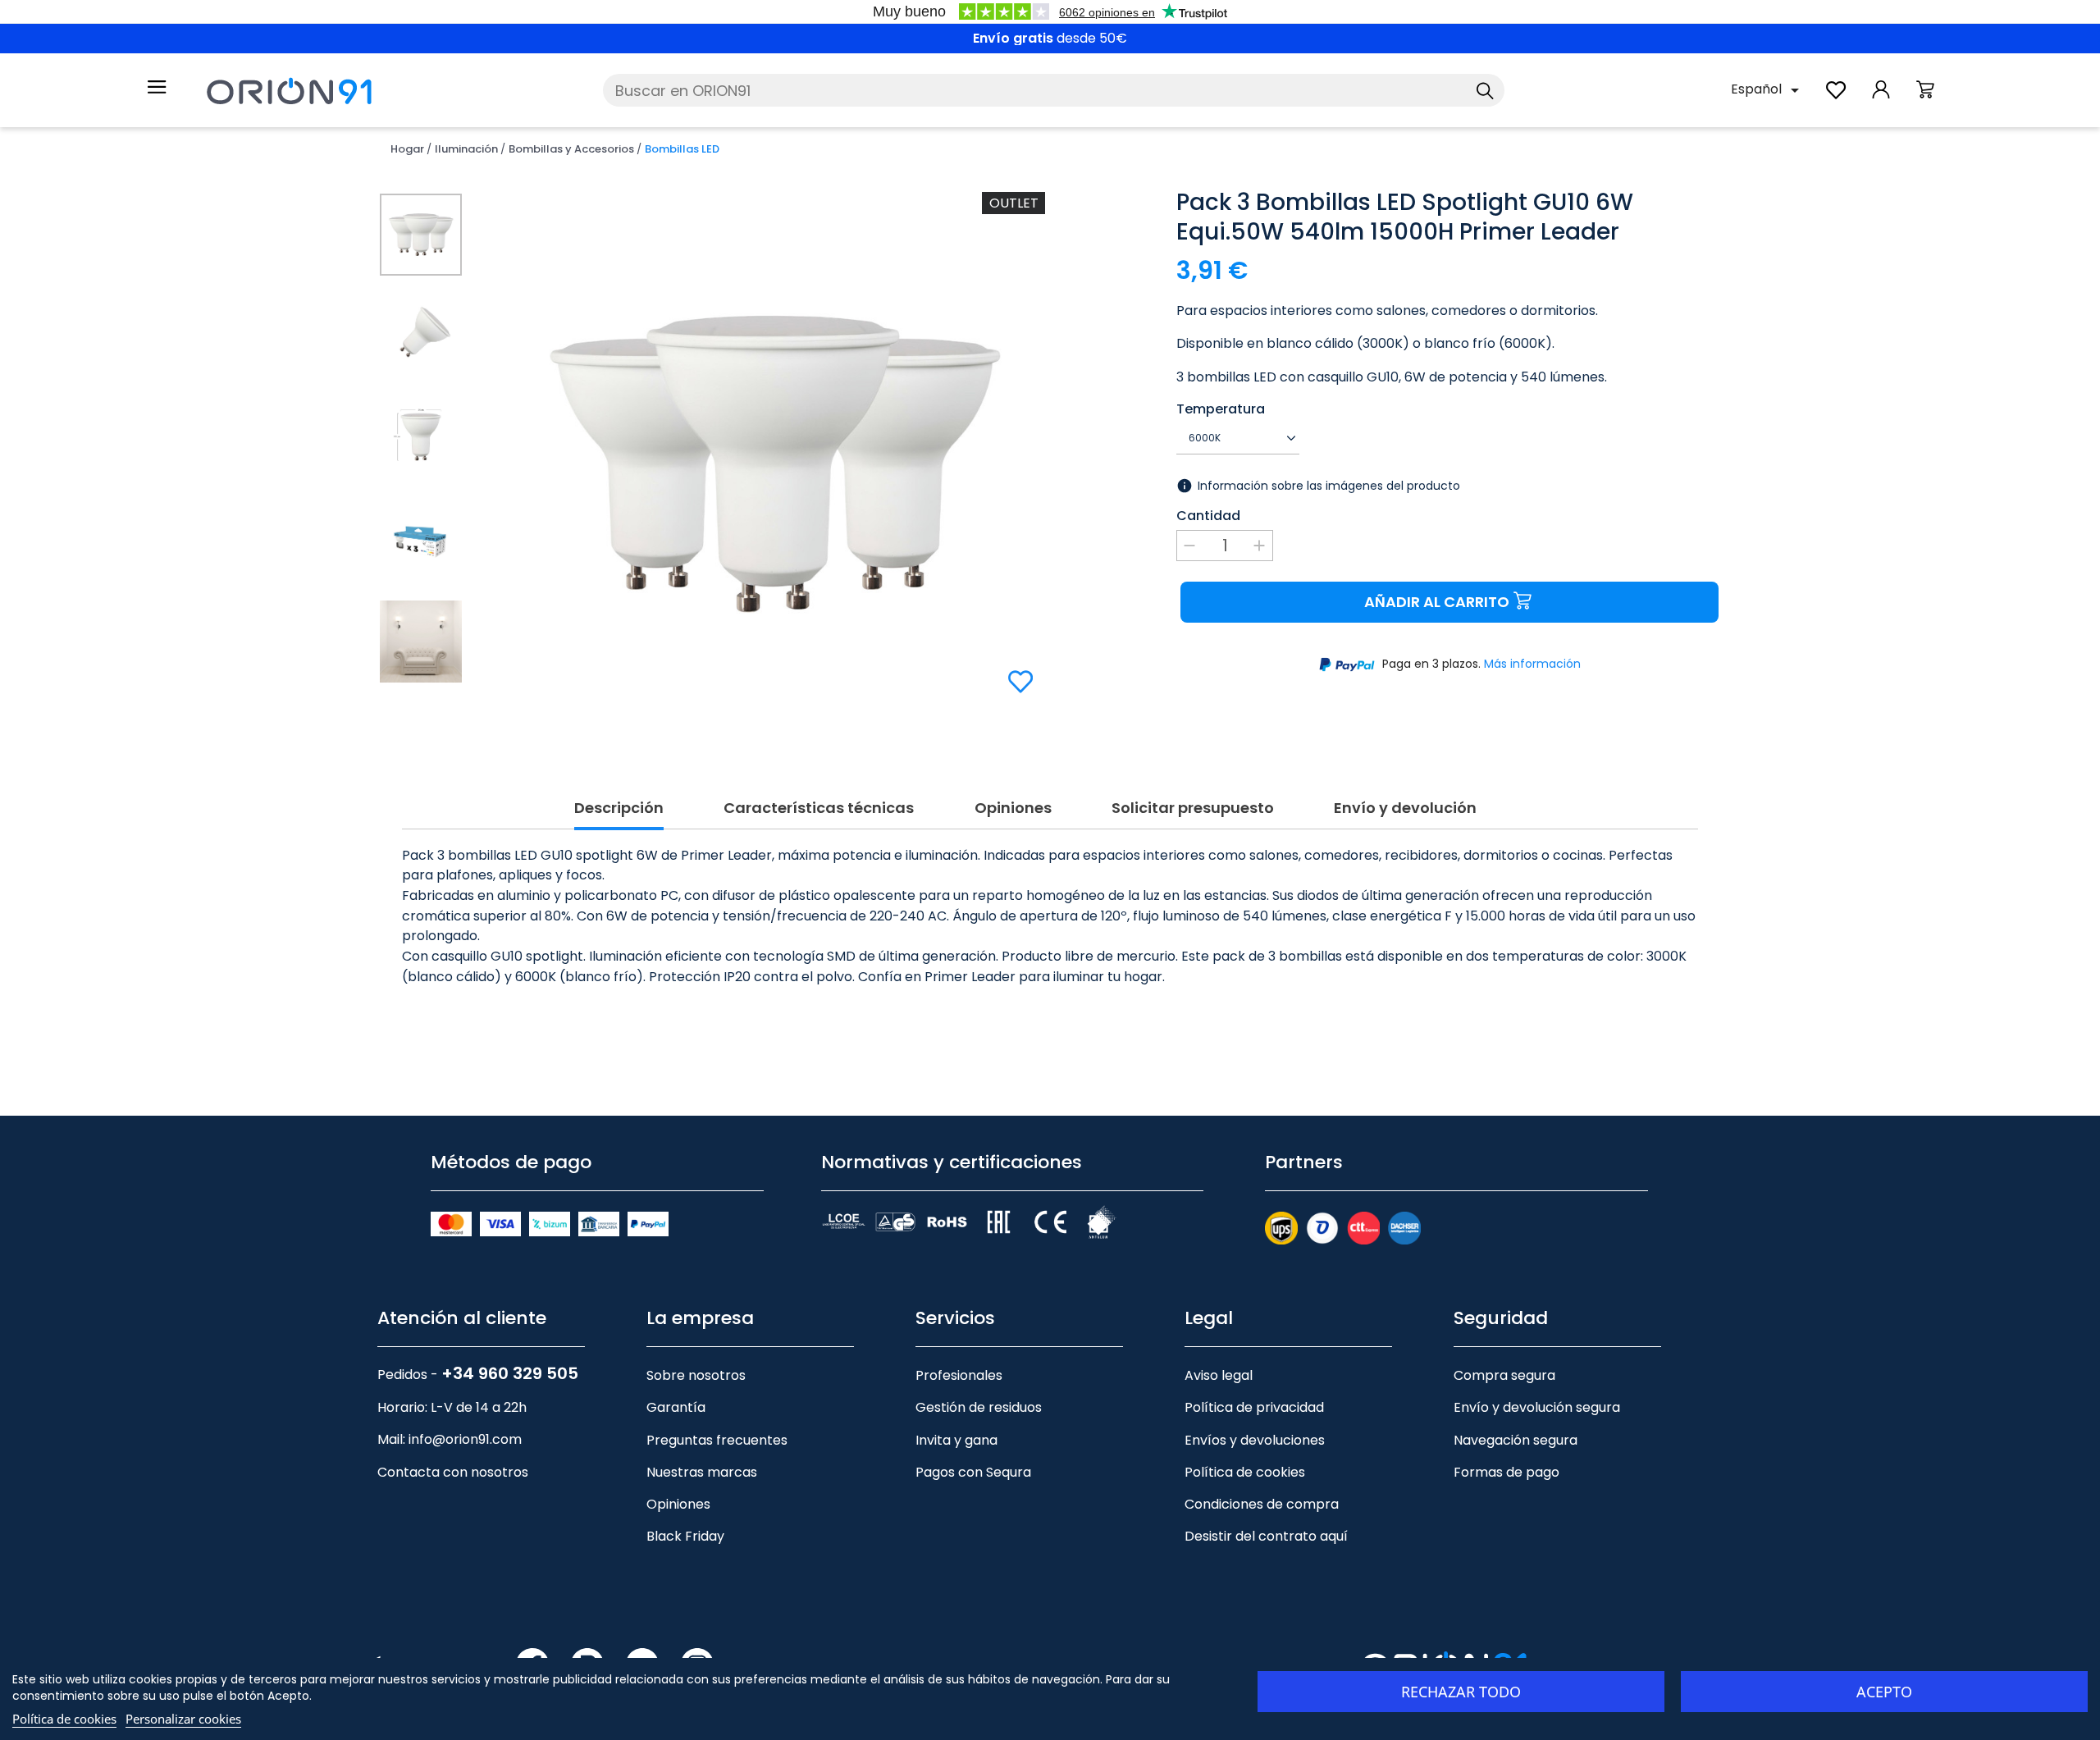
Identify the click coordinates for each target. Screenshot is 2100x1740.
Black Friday (685, 1536)
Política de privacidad (1254, 1407)
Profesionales (959, 1375)
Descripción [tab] (619, 808)
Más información (1532, 664)
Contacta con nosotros (453, 1472)
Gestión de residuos (979, 1407)
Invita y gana (956, 1440)
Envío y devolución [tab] (1405, 808)
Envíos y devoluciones (1255, 1440)
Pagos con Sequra (973, 1472)
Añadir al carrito (1437, 602)
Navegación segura (1516, 1440)
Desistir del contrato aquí (1266, 1536)
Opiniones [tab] (1013, 808)
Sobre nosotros (696, 1375)
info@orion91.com (465, 1439)
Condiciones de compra (1262, 1504)
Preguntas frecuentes (717, 1440)
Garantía (676, 1407)
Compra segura (1504, 1375)
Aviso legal (1219, 1375)
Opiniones (678, 1504)
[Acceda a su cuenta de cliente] (1881, 98)
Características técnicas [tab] (819, 808)
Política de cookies (1245, 1472)
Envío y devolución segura (1537, 1407)
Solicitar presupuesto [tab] (1193, 808)
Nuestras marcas (702, 1472)
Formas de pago (1507, 1472)
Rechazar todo (1461, 1692)
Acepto (1884, 1692)
